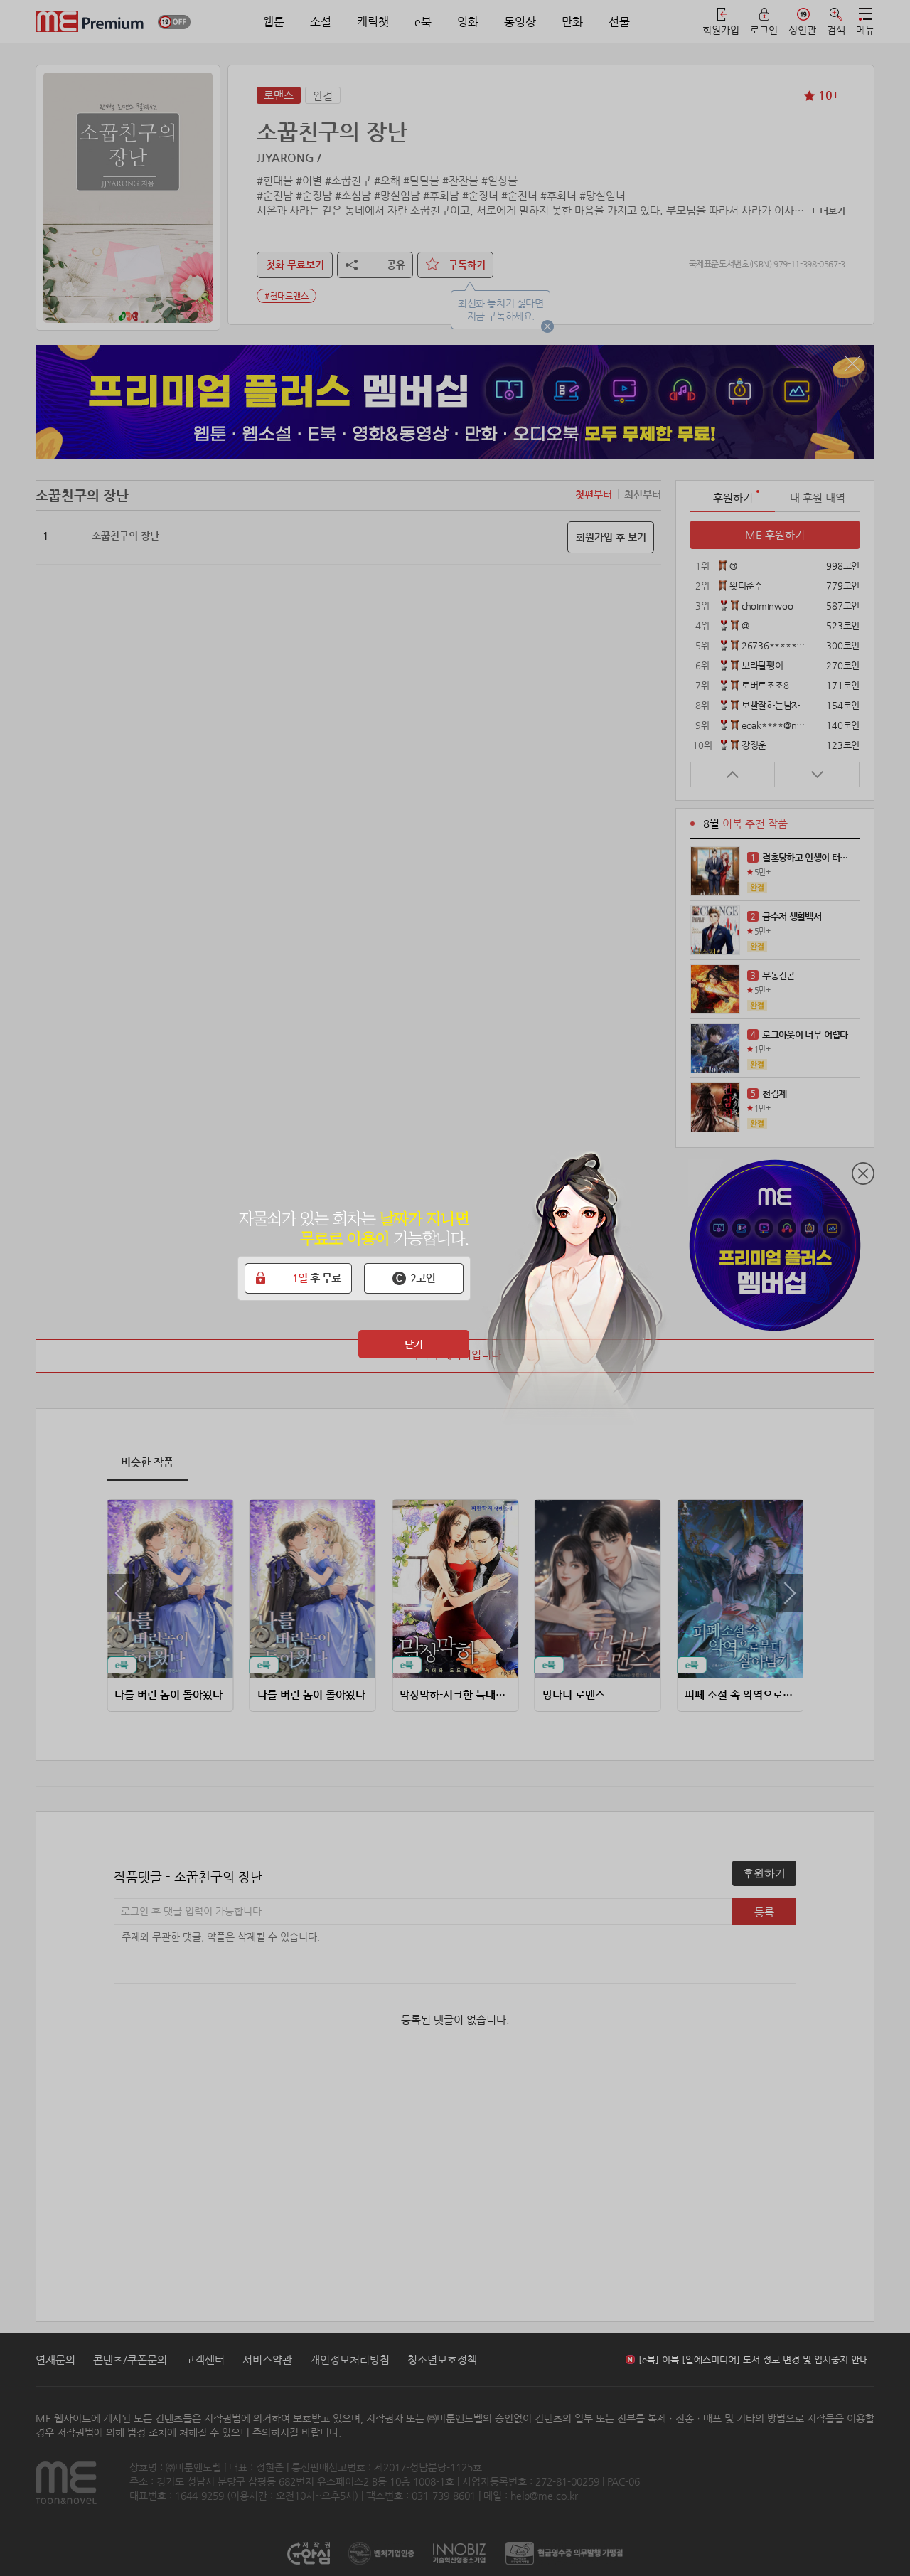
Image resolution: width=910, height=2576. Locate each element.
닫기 (414, 1344)
